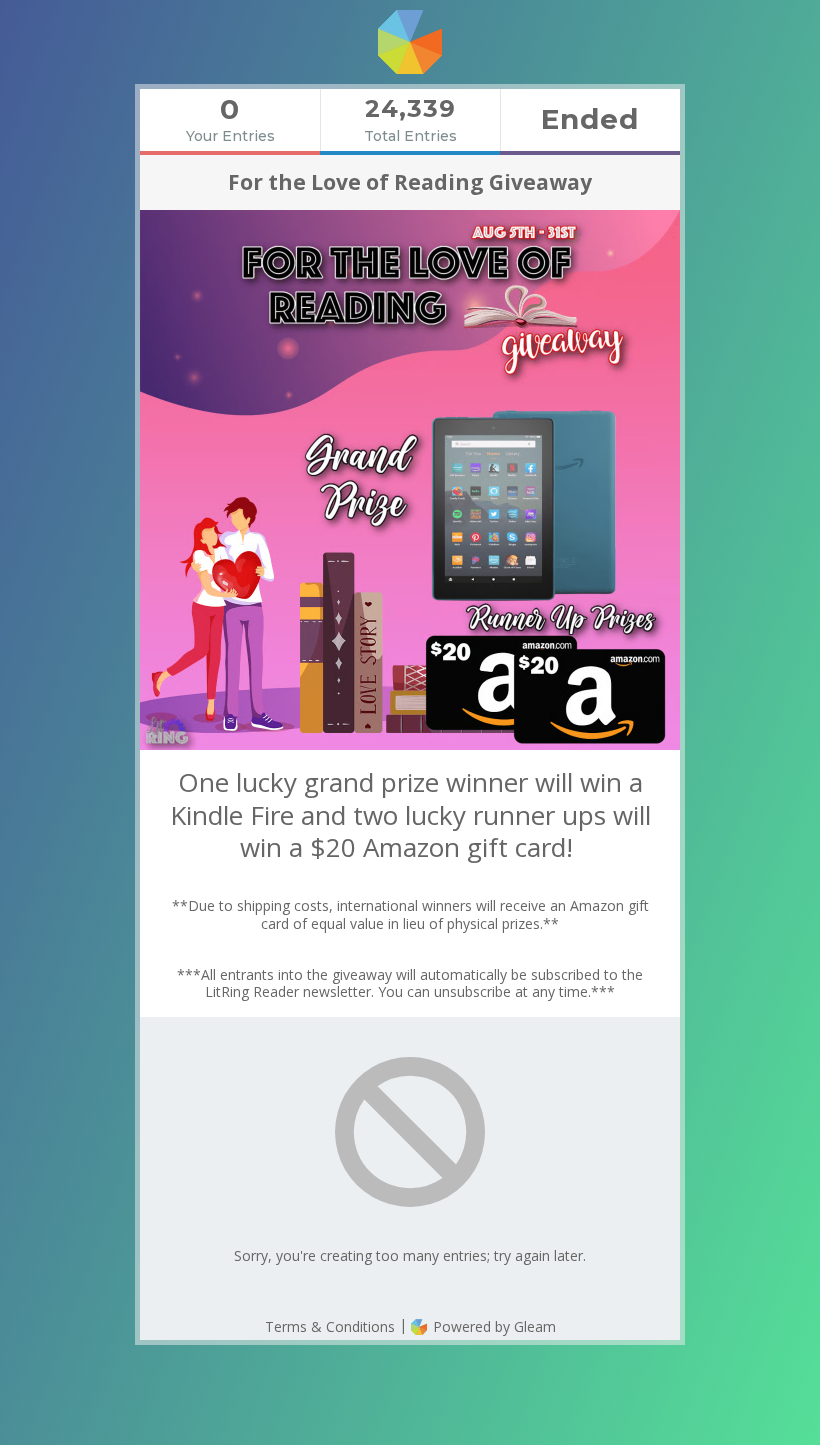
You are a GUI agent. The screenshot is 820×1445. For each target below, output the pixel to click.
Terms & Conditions (330, 1326)
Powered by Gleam (492, 1326)
